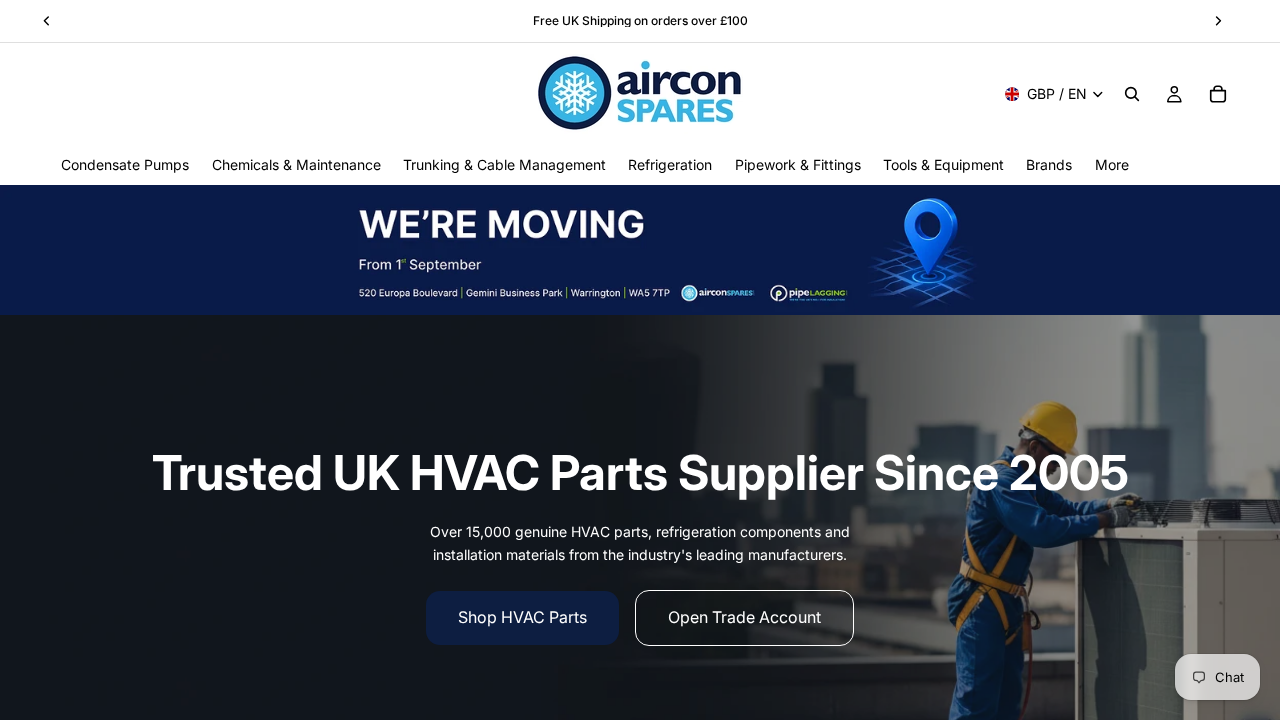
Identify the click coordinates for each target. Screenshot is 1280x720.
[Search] (1132, 94)
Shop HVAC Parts (522, 617)
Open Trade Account (744, 617)
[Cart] (1218, 94)
